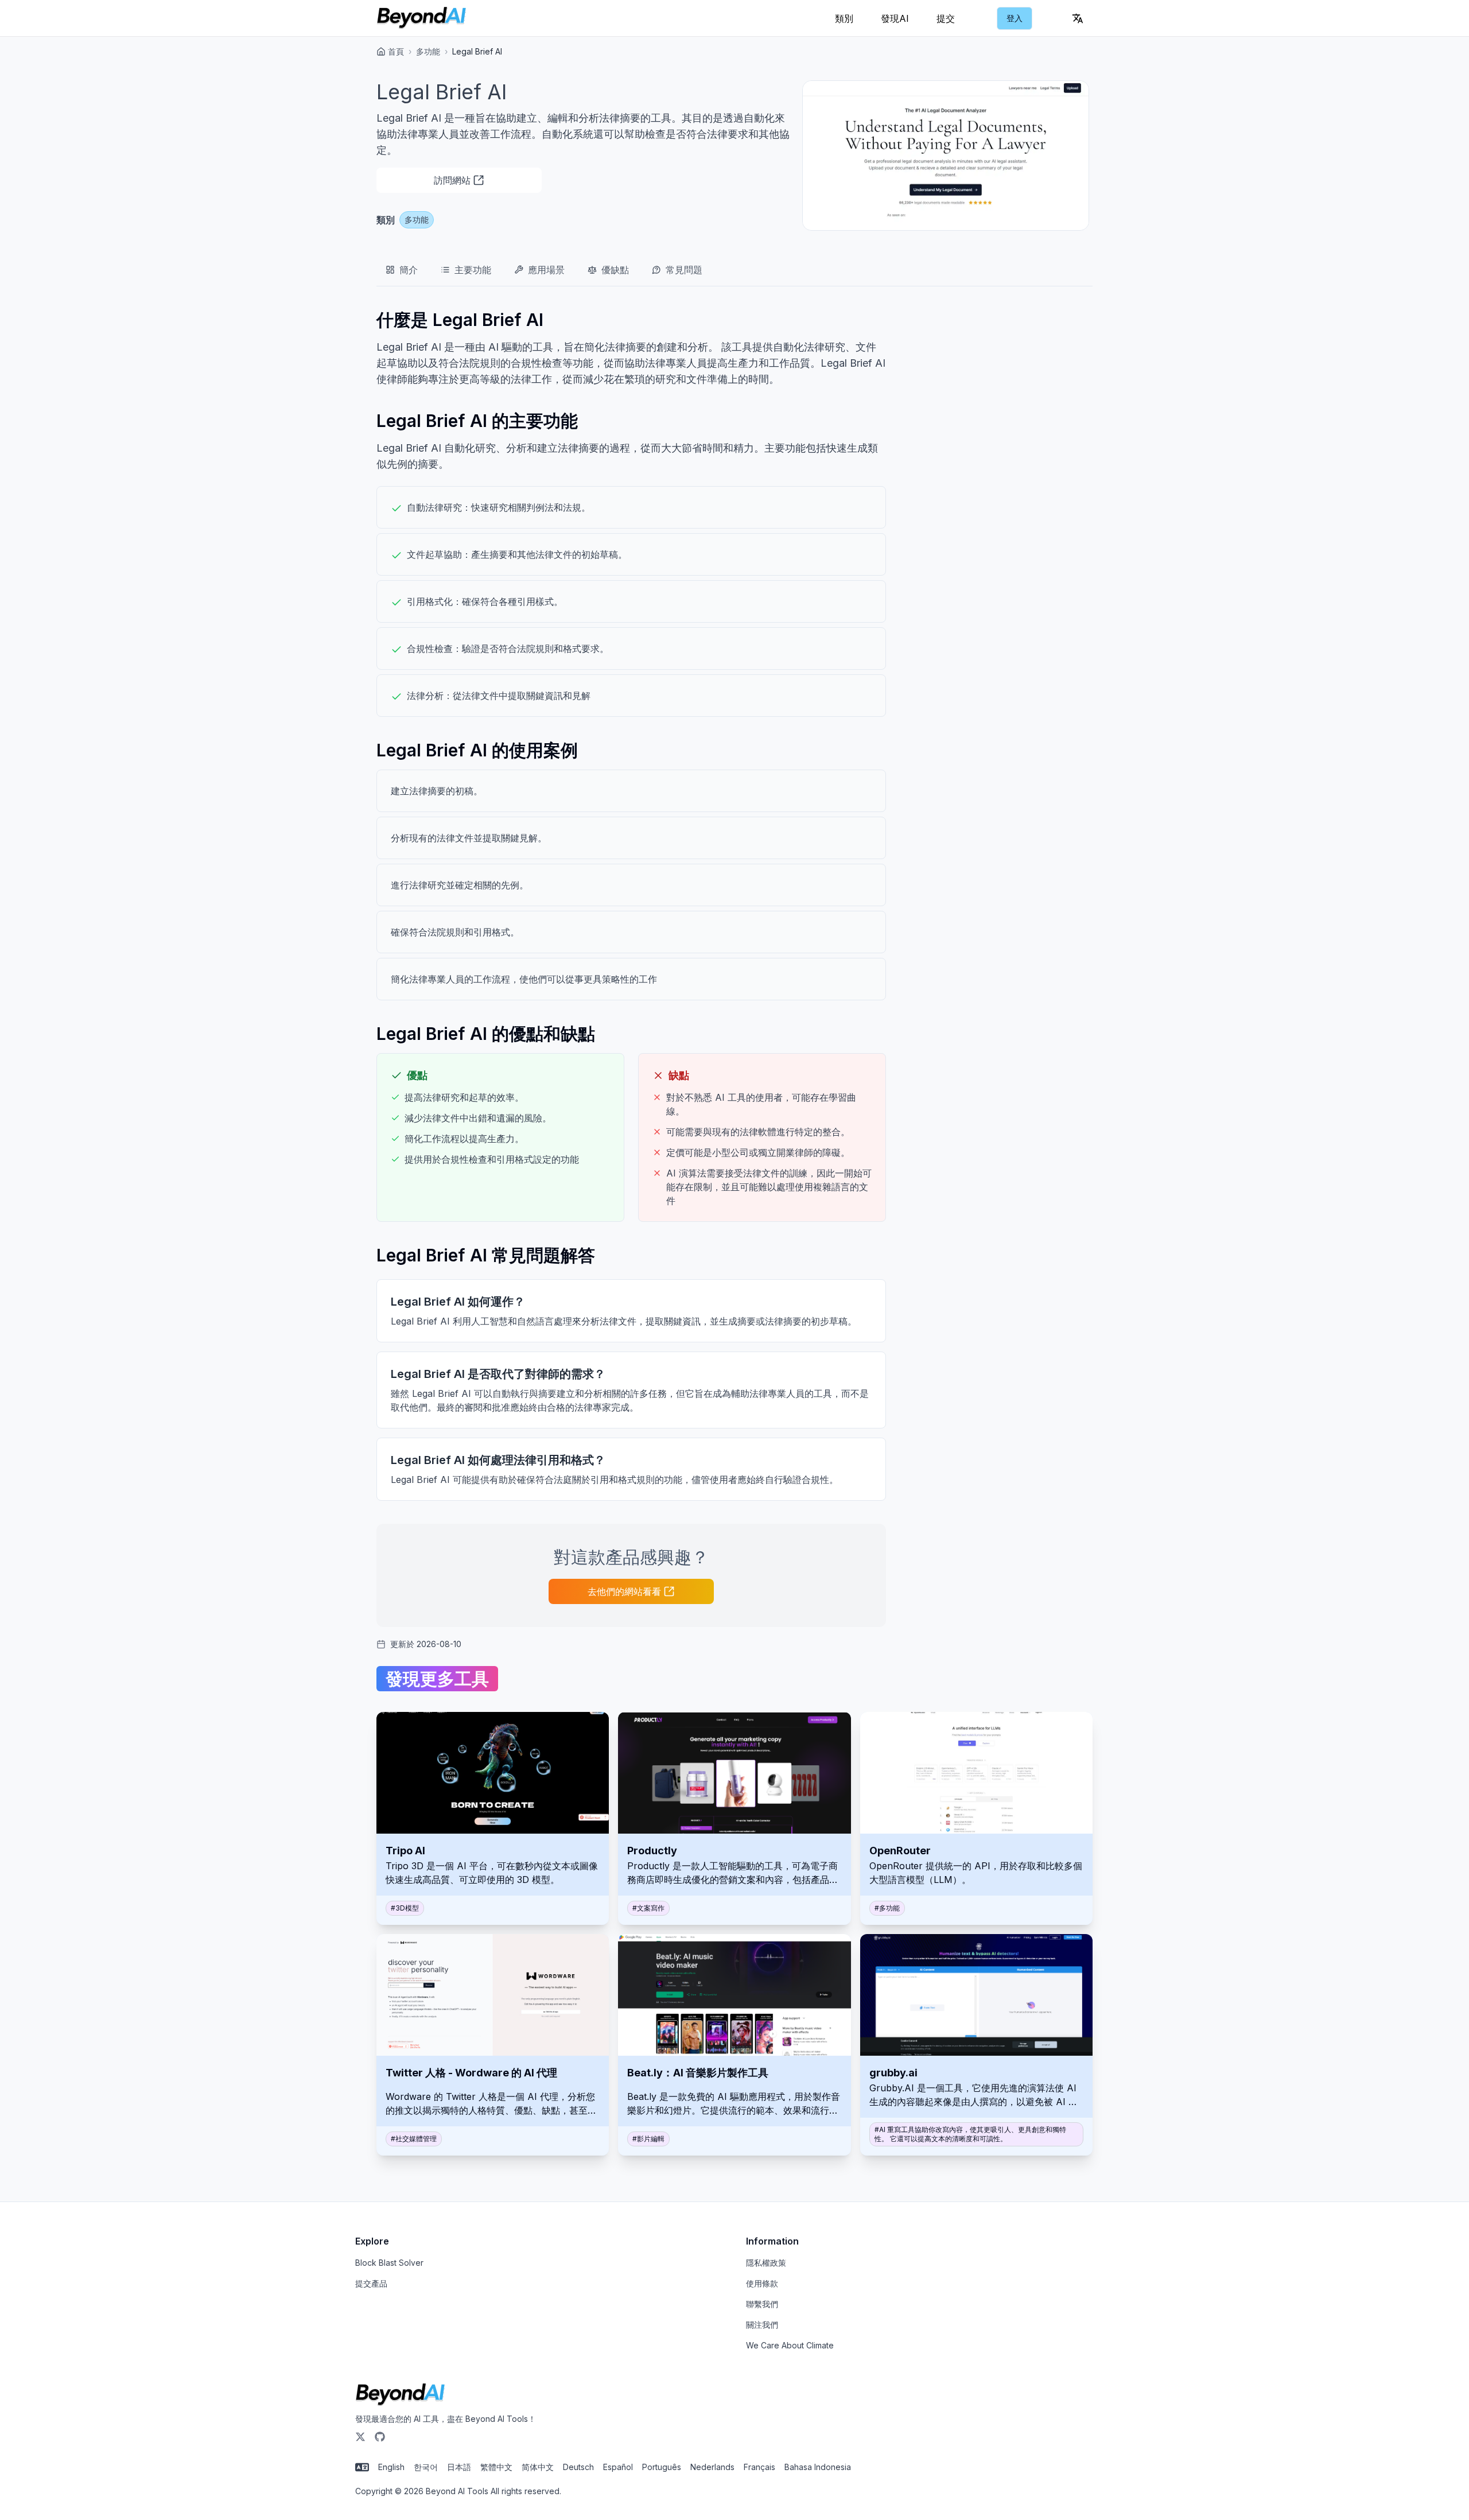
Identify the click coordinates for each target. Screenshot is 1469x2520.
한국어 (426, 2467)
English (391, 2467)
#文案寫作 (648, 1908)
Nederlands (712, 2467)
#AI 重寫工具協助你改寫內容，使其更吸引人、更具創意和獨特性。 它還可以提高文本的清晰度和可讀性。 (970, 2134)
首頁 (396, 51)
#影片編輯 (648, 2139)
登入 (1015, 18)
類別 (844, 18)
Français (759, 2467)
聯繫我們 (762, 2304)
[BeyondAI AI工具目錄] (421, 18)
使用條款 (762, 2283)
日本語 (459, 2467)
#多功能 (887, 1908)
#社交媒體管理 (414, 2139)
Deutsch (578, 2467)
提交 (946, 18)
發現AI (895, 18)
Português (662, 2467)
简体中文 (538, 2467)
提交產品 (371, 2283)
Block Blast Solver (389, 2263)
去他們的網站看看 (624, 1591)
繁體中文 (496, 2467)
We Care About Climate (790, 2345)
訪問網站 (452, 180)
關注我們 (762, 2325)
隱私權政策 (766, 2263)
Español (618, 2467)
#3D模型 (405, 1908)
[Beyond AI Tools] (400, 2395)
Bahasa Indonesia (818, 2467)
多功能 (428, 51)
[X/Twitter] (360, 2437)
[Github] (380, 2437)
